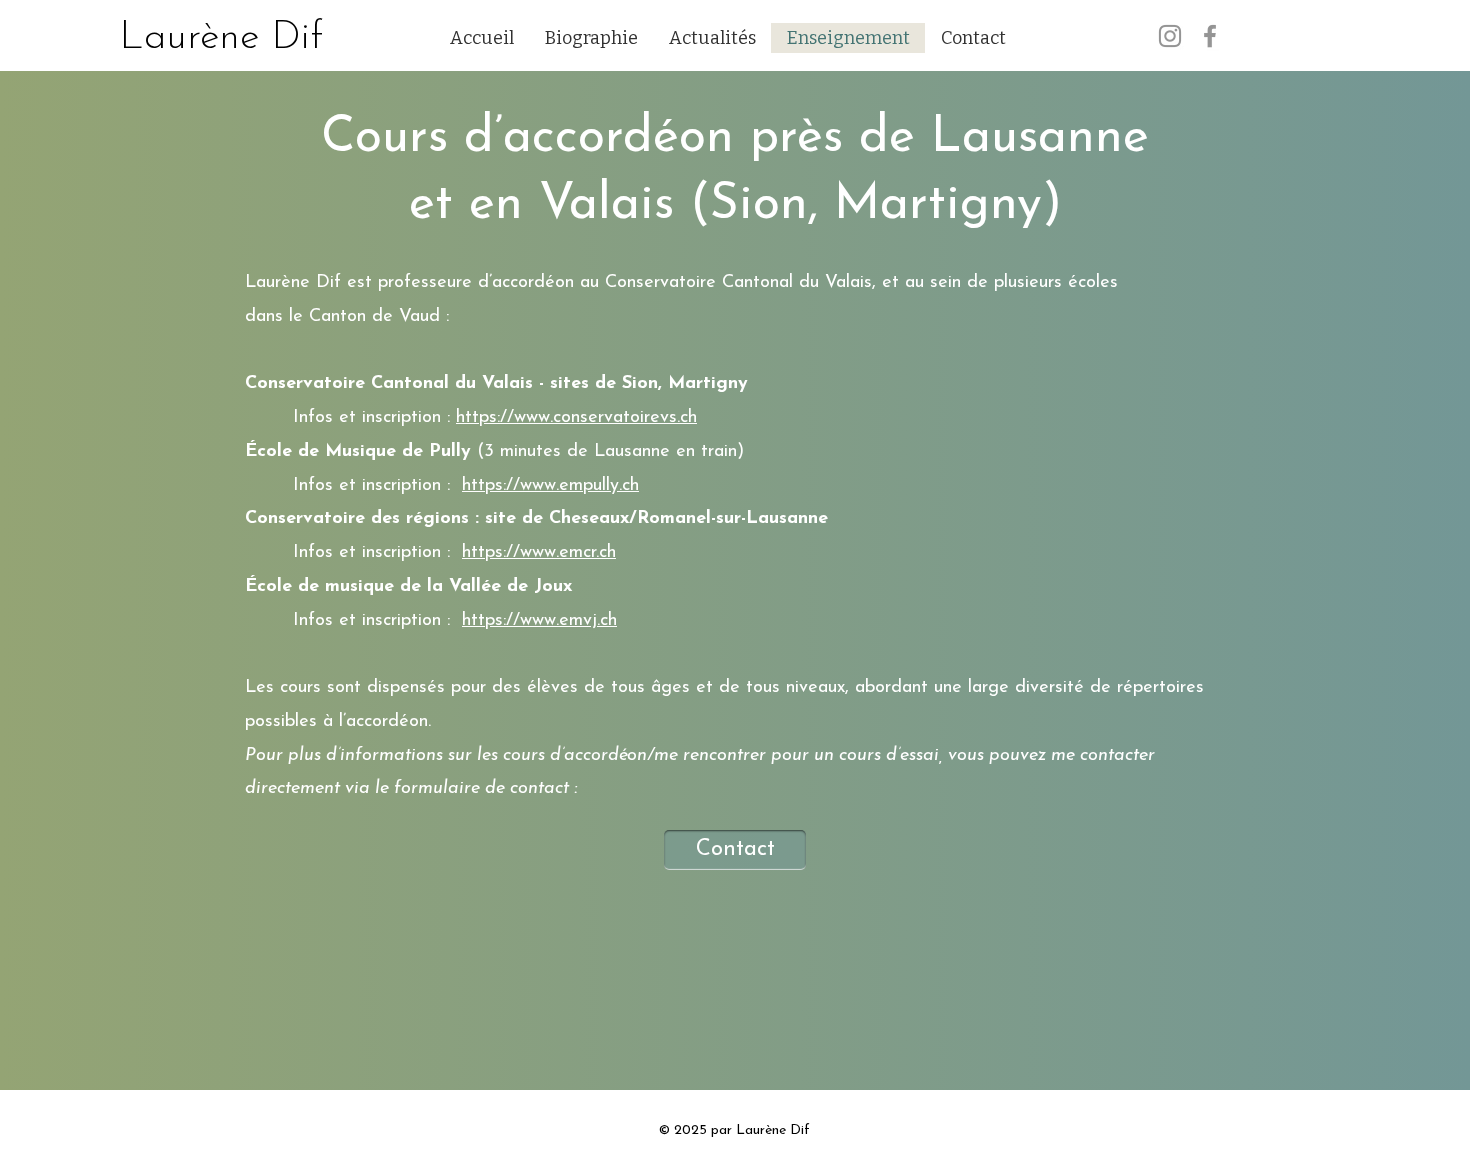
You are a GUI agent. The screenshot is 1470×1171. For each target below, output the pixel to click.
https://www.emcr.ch (539, 553)
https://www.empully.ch (550, 486)
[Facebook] (1210, 36)
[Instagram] (1170, 36)
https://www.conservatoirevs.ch (576, 418)
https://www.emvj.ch (539, 621)
